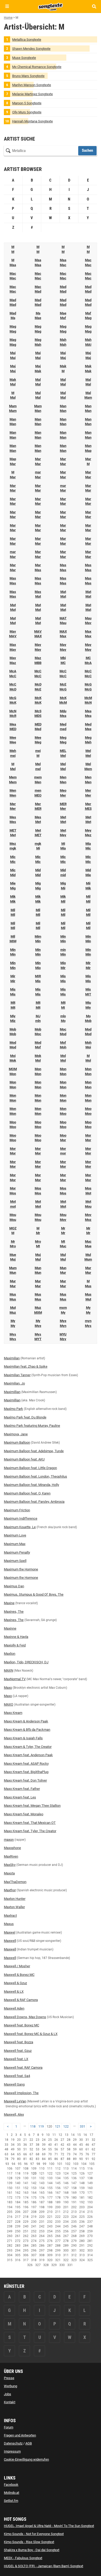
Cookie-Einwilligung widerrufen (26, 2459)
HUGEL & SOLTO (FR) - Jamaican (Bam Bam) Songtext (44, 2566)
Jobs (8, 2394)
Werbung (10, 2386)
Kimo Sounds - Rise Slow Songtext (29, 2542)
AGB (29, 2443)
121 (58, 2126)
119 (41, 2126)
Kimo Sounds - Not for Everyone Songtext (34, 2534)
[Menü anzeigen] (7, 6)
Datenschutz (13, 2443)
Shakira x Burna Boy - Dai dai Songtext (32, 2550)
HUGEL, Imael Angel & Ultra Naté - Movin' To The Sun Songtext (49, 2526)
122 (66, 2126)
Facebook (11, 2485)
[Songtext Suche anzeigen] (94, 6)
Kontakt (10, 2402)
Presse (9, 2378)
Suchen (87, 150)
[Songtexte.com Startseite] (51, 6)
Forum (9, 2427)
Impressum (12, 2451)
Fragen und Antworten (20, 2435)
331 (82, 2126)
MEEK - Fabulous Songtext (23, 2558)
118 (33, 2126)
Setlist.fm (11, 2501)
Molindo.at (12, 2493)
